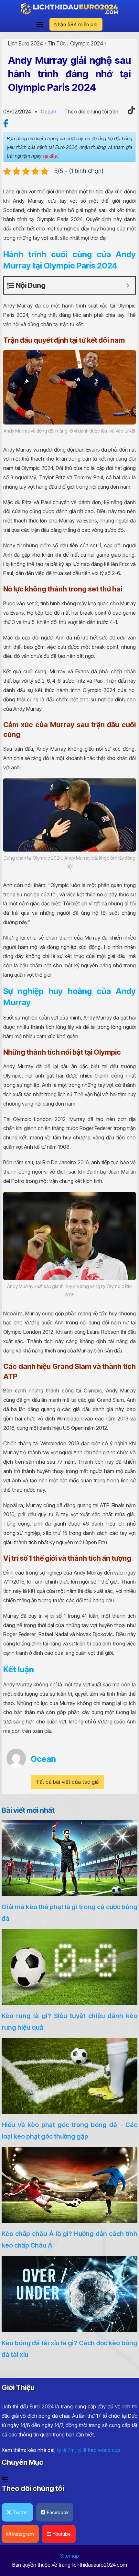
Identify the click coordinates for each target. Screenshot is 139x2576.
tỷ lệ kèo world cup (99, 2450)
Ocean (48, 112)
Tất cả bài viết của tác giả (67, 1782)
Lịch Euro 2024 (26, 44)
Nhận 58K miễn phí (76, 24)
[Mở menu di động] (40, 24)
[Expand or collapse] (128, 285)
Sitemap (69, 2556)
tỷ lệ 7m (66, 2450)
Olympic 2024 (87, 44)
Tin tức (57, 44)
